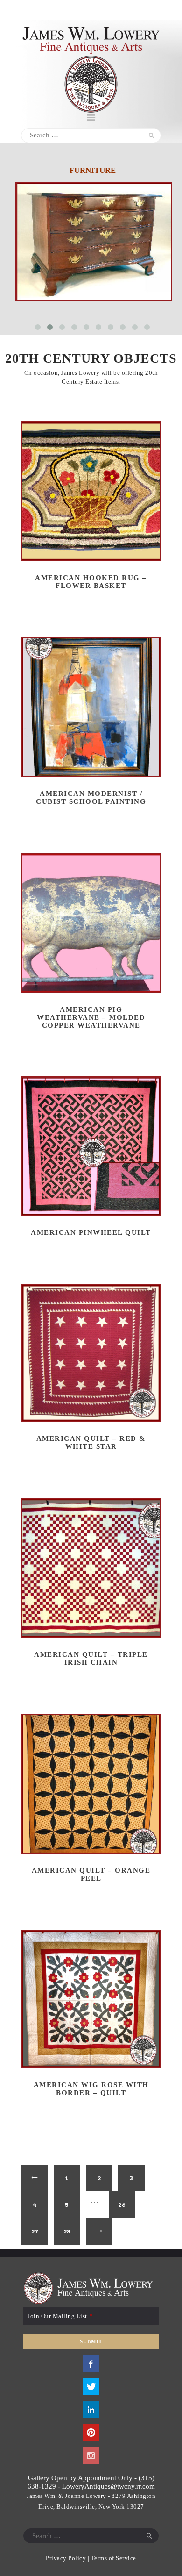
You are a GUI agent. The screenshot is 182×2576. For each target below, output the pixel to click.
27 (35, 2231)
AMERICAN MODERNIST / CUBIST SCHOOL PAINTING (91, 798)
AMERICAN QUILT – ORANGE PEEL (91, 1874)
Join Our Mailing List (60, 2316)
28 (67, 2231)
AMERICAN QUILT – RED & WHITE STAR (91, 1442)
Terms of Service (114, 2558)
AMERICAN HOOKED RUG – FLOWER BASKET (91, 582)
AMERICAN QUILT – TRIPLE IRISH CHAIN (91, 1658)
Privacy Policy (66, 2558)
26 (122, 2205)
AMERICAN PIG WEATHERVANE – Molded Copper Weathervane (91, 1017)
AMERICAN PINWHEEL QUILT (91, 1232)
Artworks (92, 170)
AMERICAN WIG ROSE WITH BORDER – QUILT (91, 2089)
